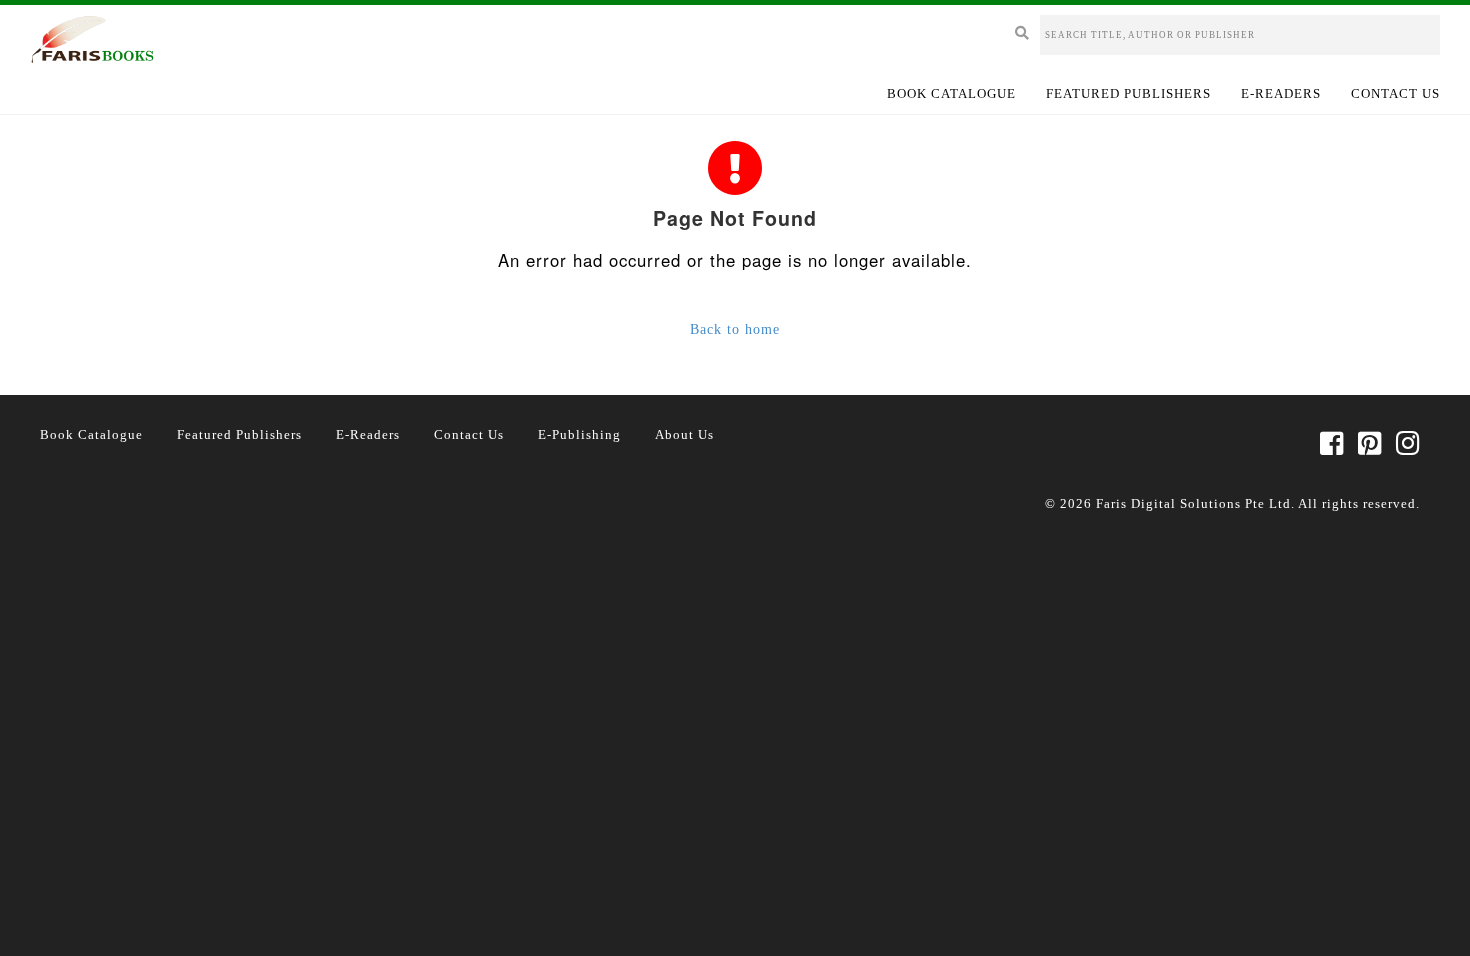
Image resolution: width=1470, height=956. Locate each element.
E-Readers (1281, 93)
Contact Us (1395, 93)
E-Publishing (579, 434)
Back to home (735, 329)
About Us (684, 434)
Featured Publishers (1128, 93)
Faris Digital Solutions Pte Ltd (1193, 503)
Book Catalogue (951, 93)
